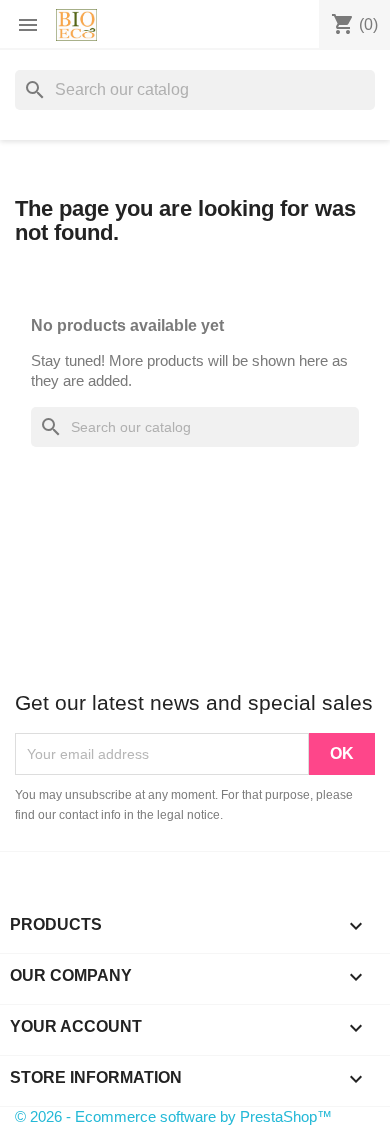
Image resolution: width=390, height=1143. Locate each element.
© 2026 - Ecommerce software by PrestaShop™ (173, 1116)
